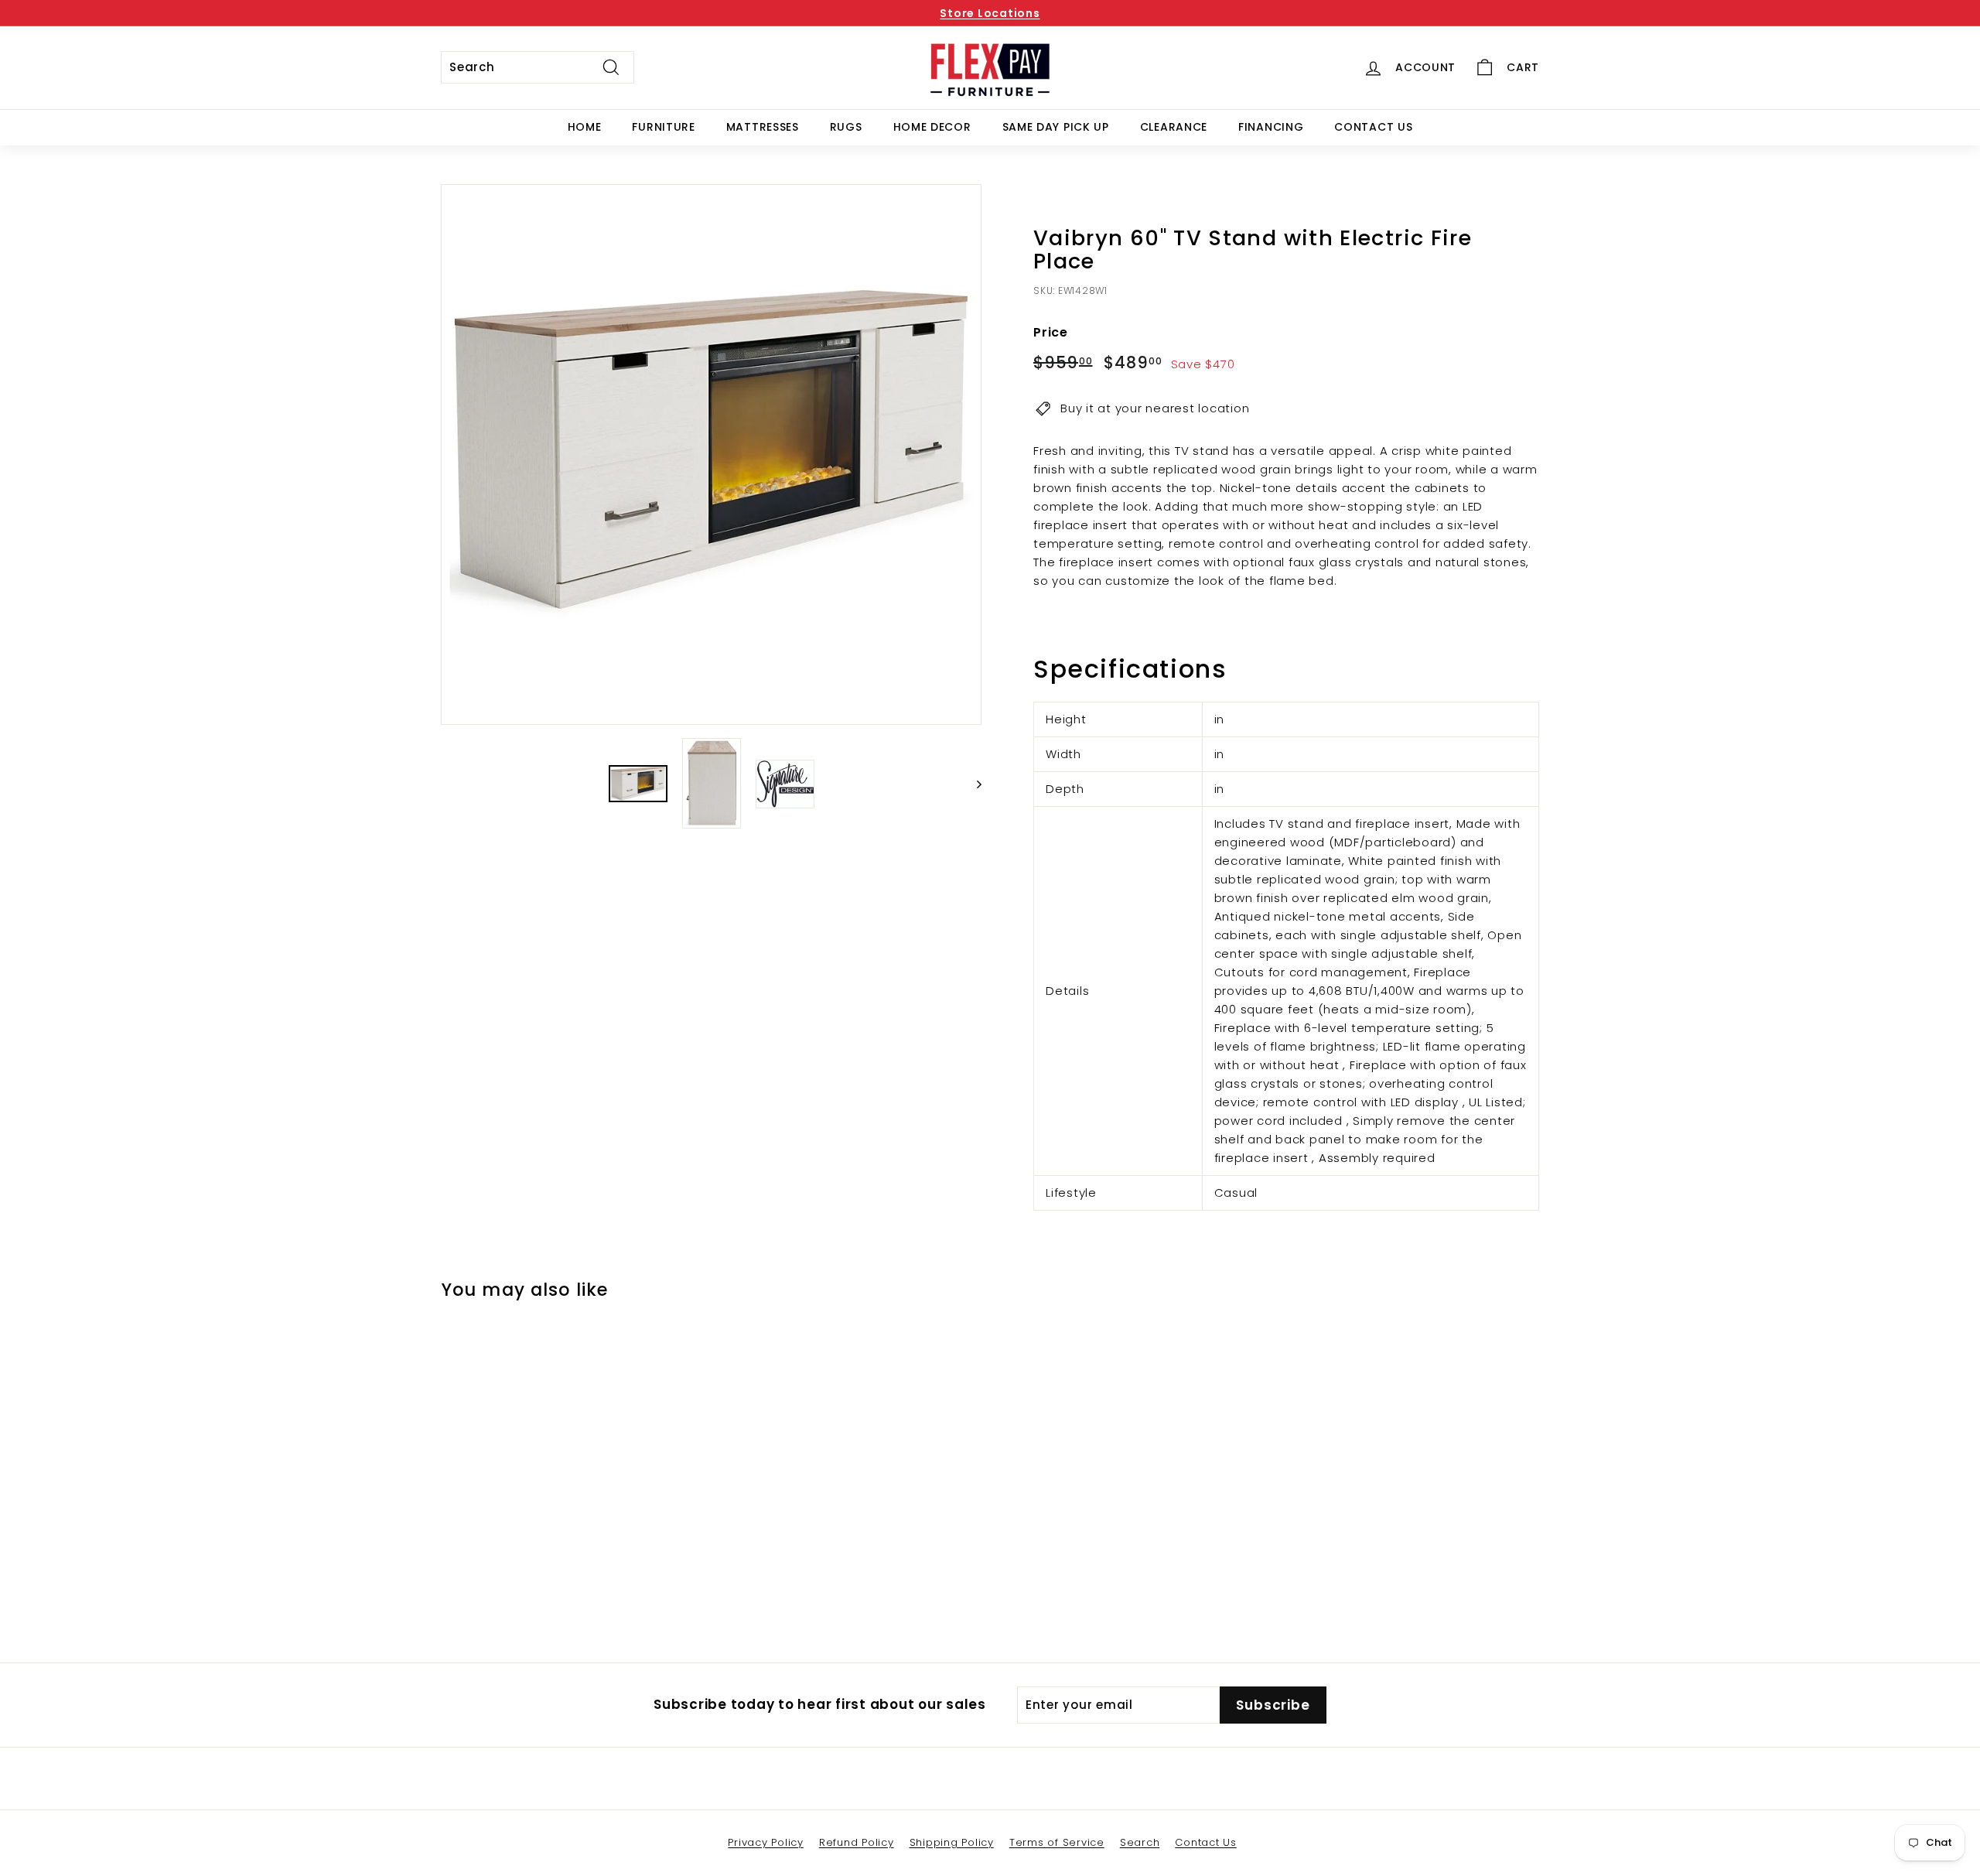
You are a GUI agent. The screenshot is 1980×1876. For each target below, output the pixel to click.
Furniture (663, 127)
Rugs (846, 127)
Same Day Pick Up (1056, 127)
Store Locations (990, 13)
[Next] (972, 784)
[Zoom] (711, 454)
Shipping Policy (952, 1842)
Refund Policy (857, 1842)
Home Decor (932, 127)
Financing (1271, 127)
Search (1140, 1842)
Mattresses (763, 127)
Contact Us (1373, 127)
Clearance (1174, 127)
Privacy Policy (766, 1842)
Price (1051, 332)
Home (585, 127)
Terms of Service (1057, 1842)
